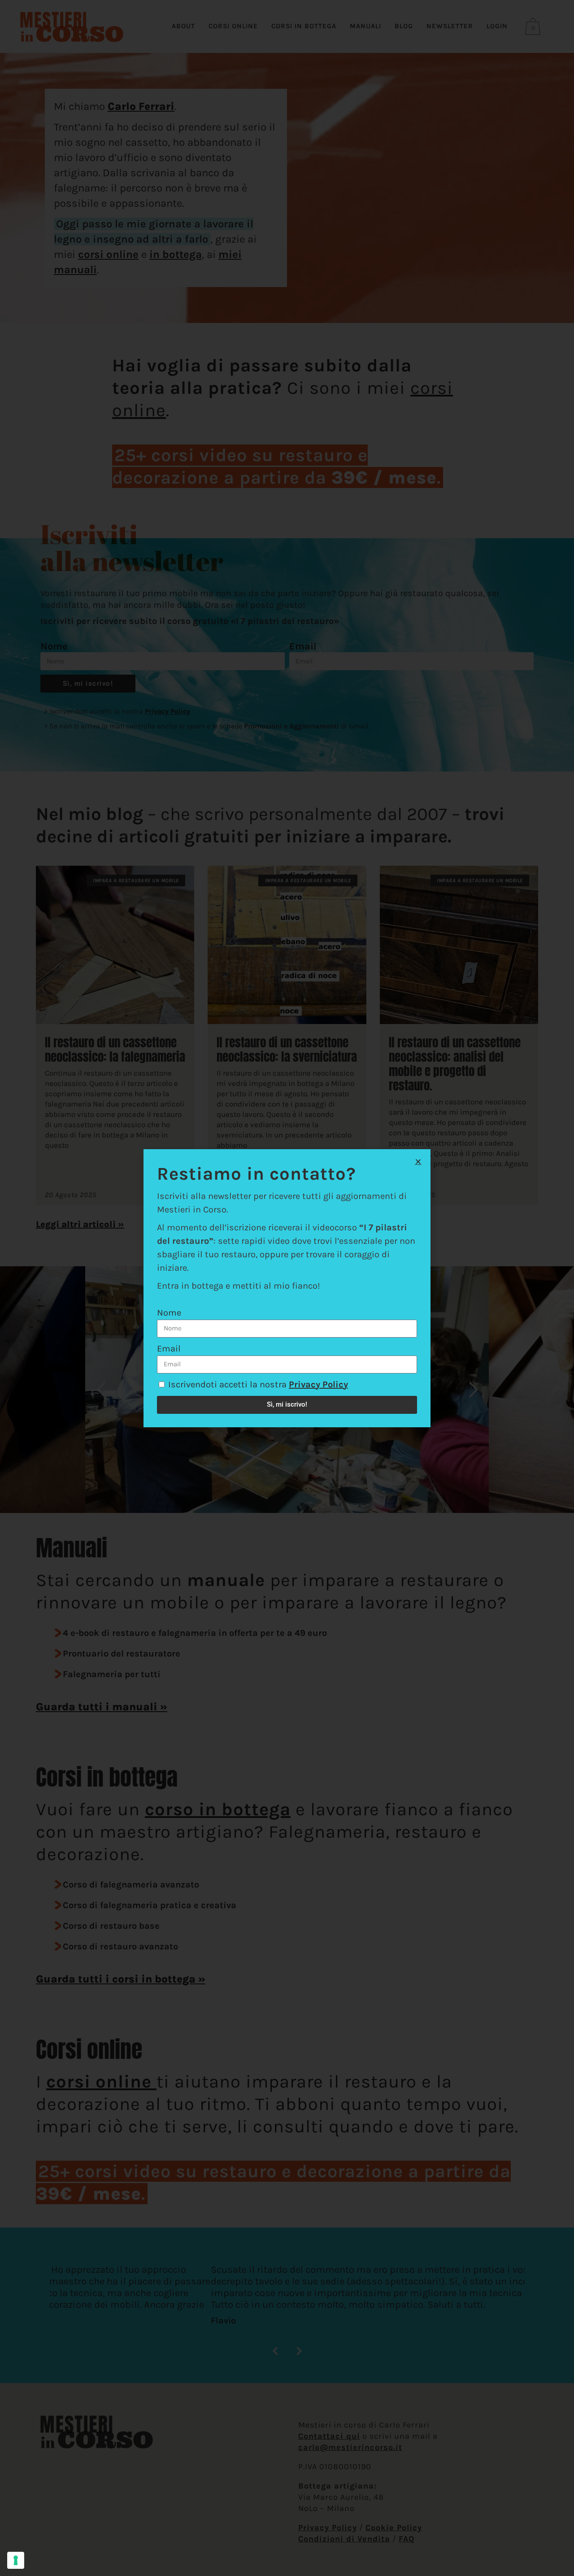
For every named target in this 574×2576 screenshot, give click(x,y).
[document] (287, 1288)
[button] (418, 1162)
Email (169, 1349)
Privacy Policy (318, 1384)
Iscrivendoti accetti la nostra (258, 1384)
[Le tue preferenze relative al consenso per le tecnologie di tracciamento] (16, 2560)
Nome (169, 1313)
